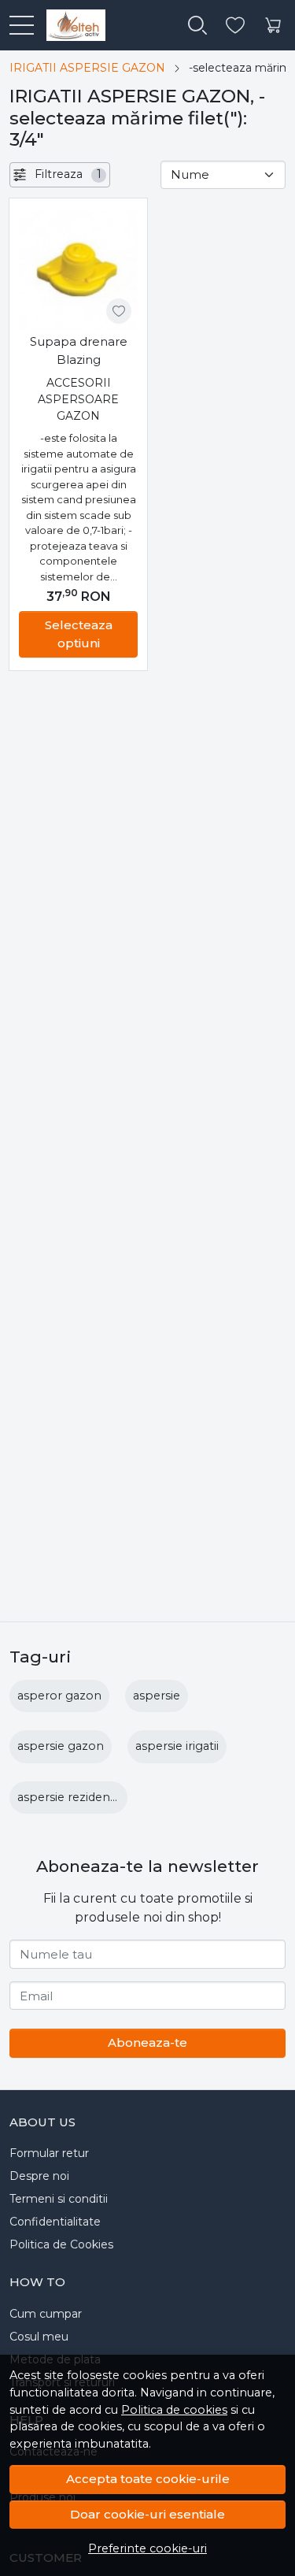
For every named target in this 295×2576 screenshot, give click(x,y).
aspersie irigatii (177, 1746)
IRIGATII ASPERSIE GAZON (87, 68)
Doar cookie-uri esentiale (147, 2514)
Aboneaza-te (147, 2042)
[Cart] (273, 26)
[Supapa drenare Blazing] (78, 271)
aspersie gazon (61, 1746)
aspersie (157, 1696)
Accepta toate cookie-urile (148, 2479)
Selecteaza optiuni (79, 634)
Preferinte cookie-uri (147, 2548)
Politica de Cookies (61, 2244)
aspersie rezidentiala (75, 1797)
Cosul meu (39, 2337)
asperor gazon (59, 1696)
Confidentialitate (55, 2222)
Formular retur (49, 2153)
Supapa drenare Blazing (79, 350)
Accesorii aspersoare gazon (78, 399)
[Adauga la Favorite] (119, 311)
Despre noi (39, 2176)
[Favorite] (235, 26)
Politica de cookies (174, 2410)
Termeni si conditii (59, 2199)
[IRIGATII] (70, 25)
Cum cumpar (46, 2314)
